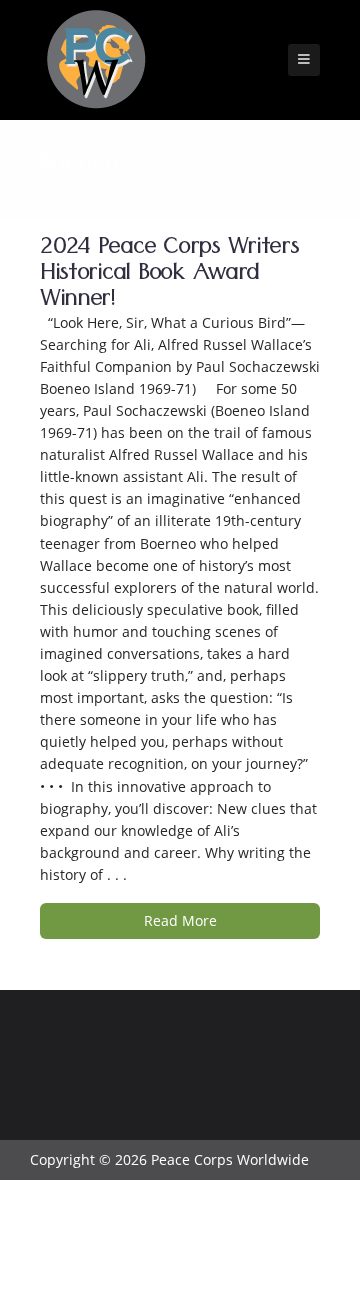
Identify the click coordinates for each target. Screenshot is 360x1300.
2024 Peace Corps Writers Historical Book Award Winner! (169, 275)
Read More (180, 920)
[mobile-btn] (304, 60)
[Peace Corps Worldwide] (96, 61)
